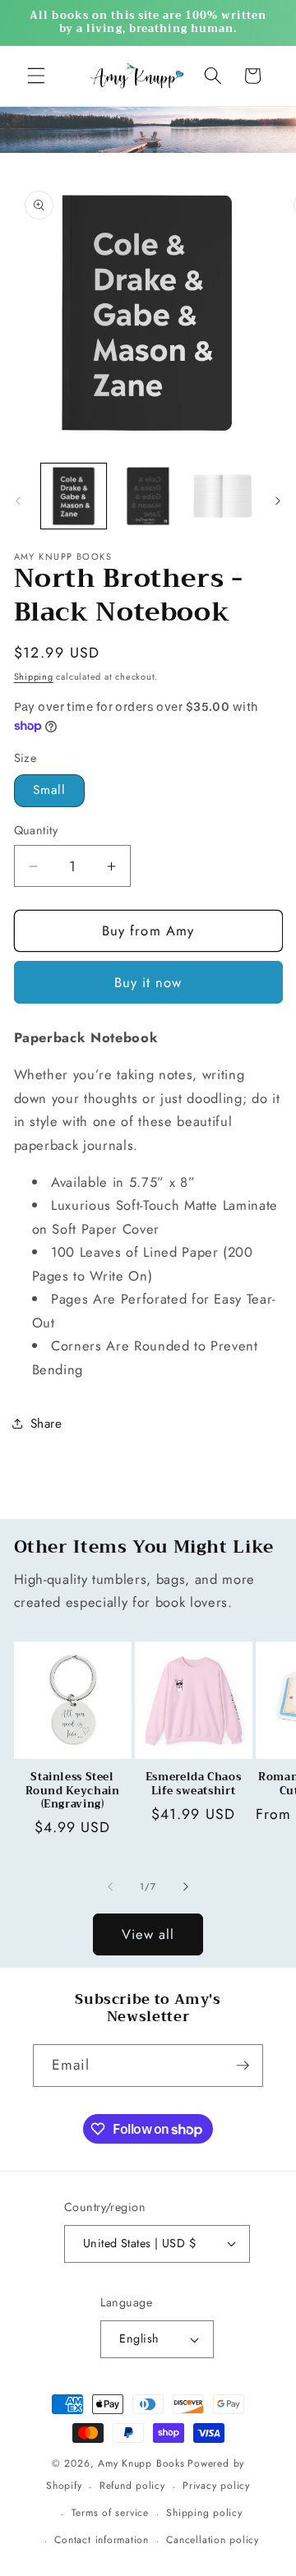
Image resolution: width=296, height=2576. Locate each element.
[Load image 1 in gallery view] (74, 496)
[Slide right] (278, 501)
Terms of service (110, 2513)
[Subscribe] (243, 2066)
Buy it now (148, 982)
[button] (36, 76)
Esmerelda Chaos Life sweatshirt (193, 1784)
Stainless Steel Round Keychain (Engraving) (73, 1791)
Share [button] (46, 1424)
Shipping (34, 676)
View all (148, 1934)
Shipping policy (204, 2513)
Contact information (102, 2540)
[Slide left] (18, 501)
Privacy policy (216, 2486)
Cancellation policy (213, 2540)
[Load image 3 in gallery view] (223, 496)
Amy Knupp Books (141, 2463)
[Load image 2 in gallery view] (148, 496)
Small (50, 790)
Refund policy (132, 2486)
